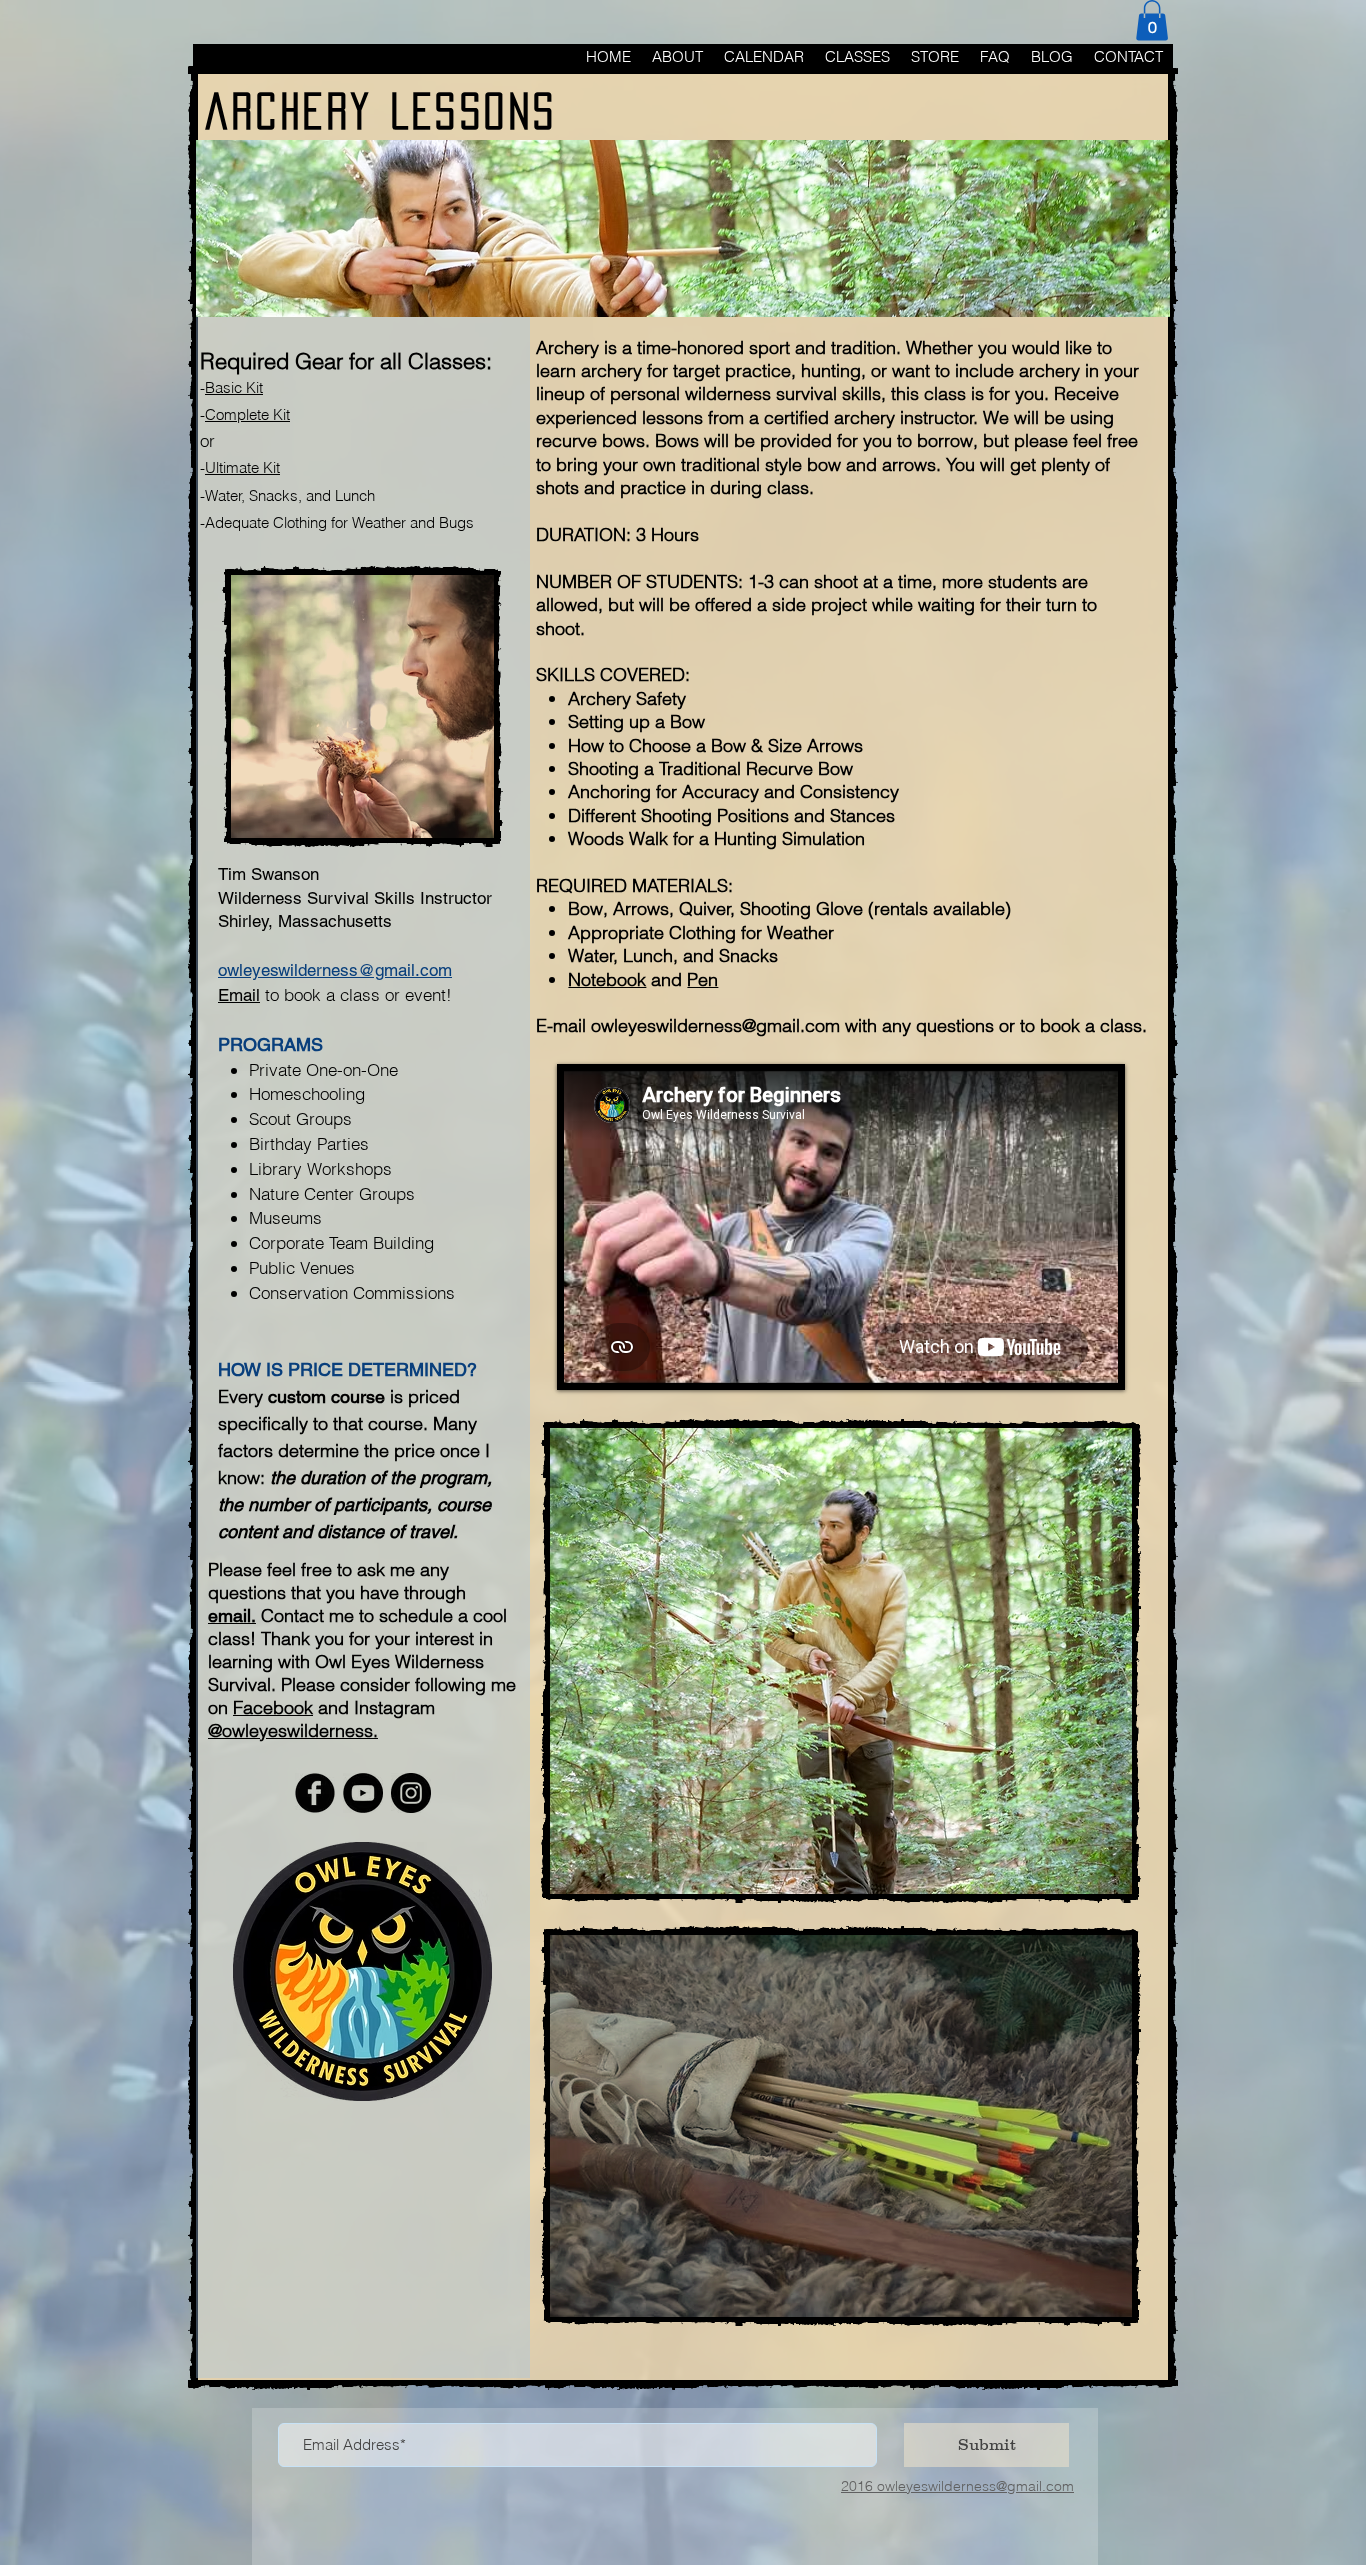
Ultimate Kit (242, 467)
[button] (1152, 20)
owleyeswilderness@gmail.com (715, 1025)
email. (232, 1615)
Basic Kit (234, 387)
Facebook (273, 1707)
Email (239, 995)
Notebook (607, 979)
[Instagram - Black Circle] (411, 1793)
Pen (702, 979)
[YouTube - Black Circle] (363, 1793)
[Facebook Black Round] (315, 1793)
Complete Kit (247, 414)
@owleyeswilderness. (293, 1730)
